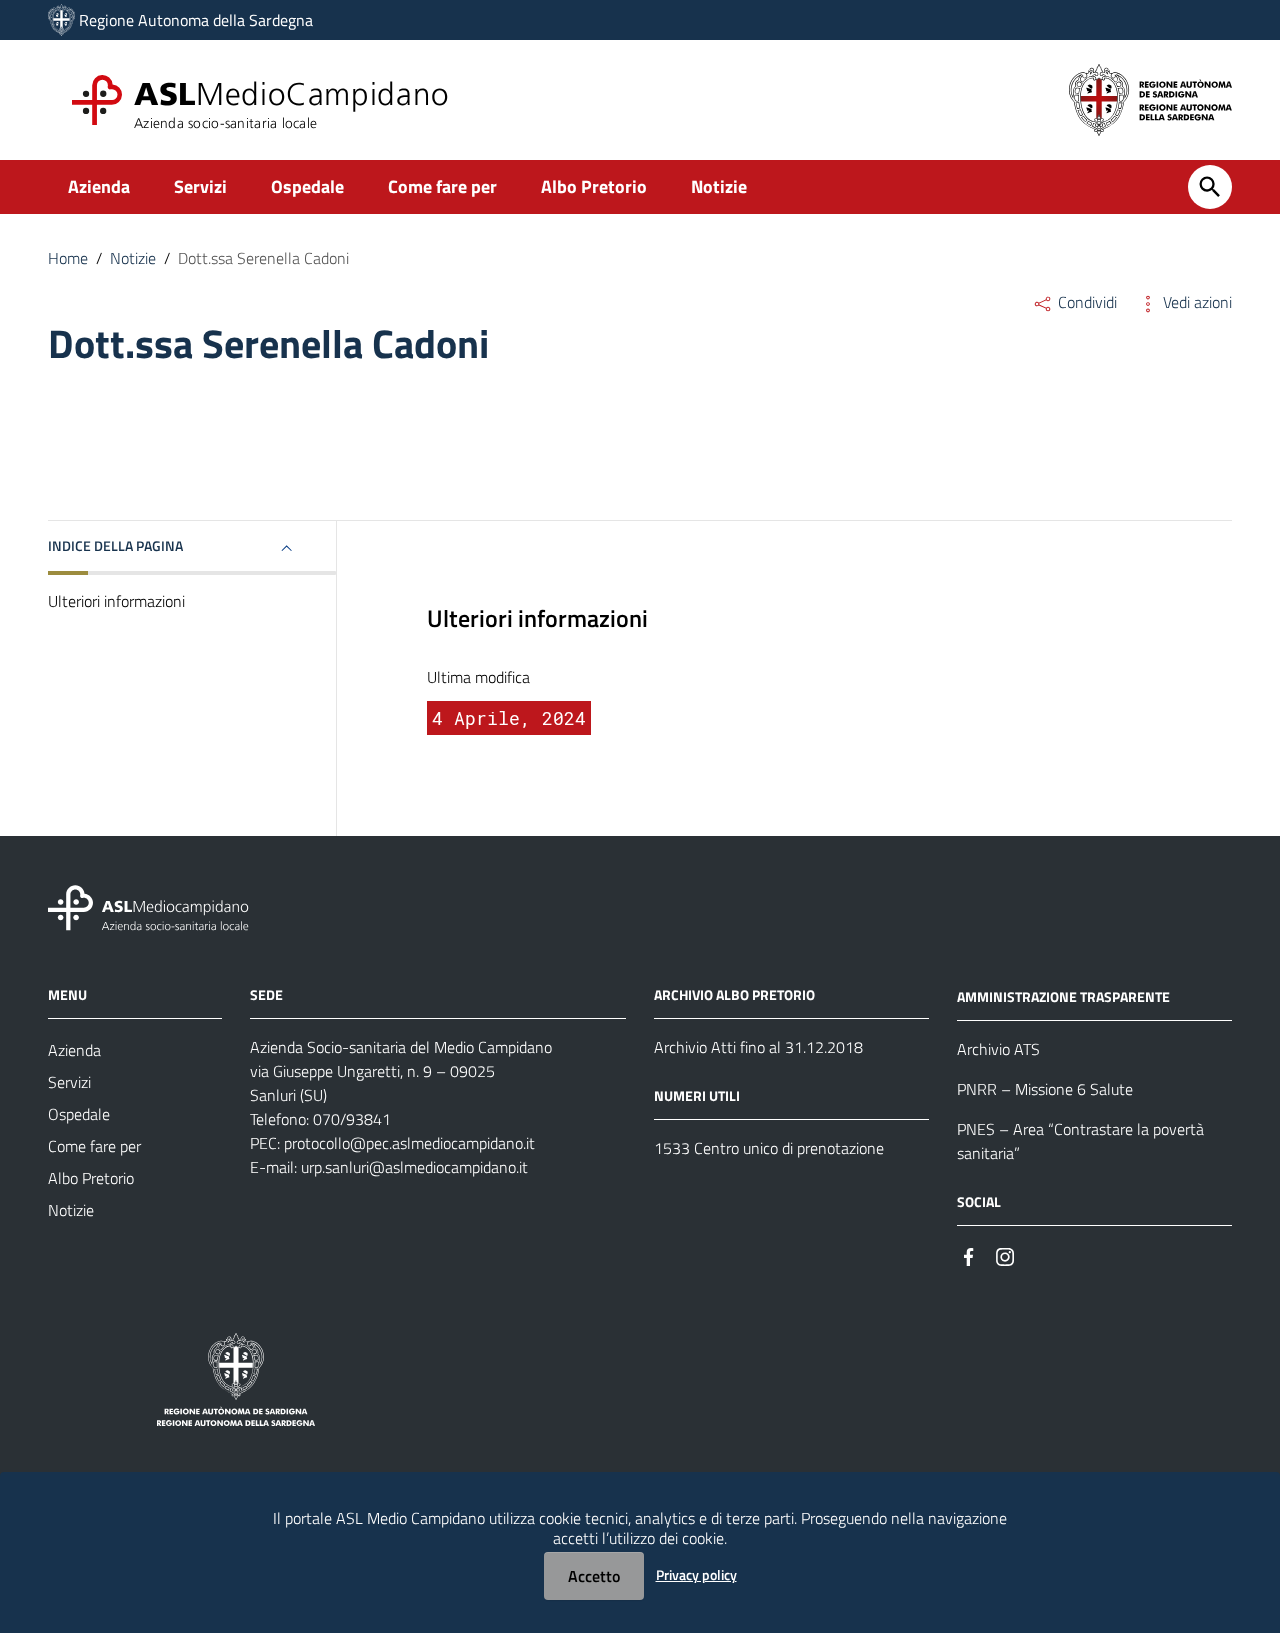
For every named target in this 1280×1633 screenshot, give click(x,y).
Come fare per (442, 186)
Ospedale (307, 186)
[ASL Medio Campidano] (61, 20)
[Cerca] (1210, 187)
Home (68, 258)
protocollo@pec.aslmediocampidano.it (409, 1143)
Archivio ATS (998, 1049)
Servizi (200, 186)
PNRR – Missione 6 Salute (1045, 1089)
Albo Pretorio (594, 186)
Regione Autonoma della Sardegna (196, 20)
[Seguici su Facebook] (969, 1255)
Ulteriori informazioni (116, 601)
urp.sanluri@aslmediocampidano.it (414, 1167)
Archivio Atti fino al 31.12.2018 (758, 1047)
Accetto (594, 1576)
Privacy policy (696, 1574)
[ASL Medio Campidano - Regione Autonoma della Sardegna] (149, 906)
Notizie (719, 186)
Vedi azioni (1195, 302)
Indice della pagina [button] (115, 545)
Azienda (99, 186)
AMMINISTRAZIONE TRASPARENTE (1063, 996)
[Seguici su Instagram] (1005, 1255)
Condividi (1085, 302)
